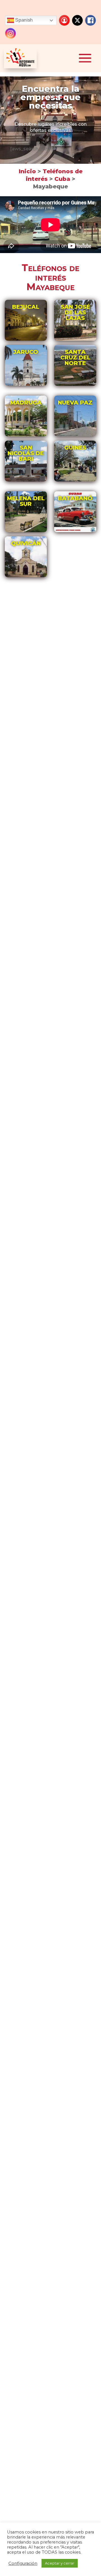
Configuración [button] (23, 2563)
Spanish (23, 20)
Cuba (63, 179)
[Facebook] (90, 20)
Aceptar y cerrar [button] (60, 2563)
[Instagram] (10, 33)
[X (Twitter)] (77, 20)
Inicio (27, 171)
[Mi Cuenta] (64, 20)
